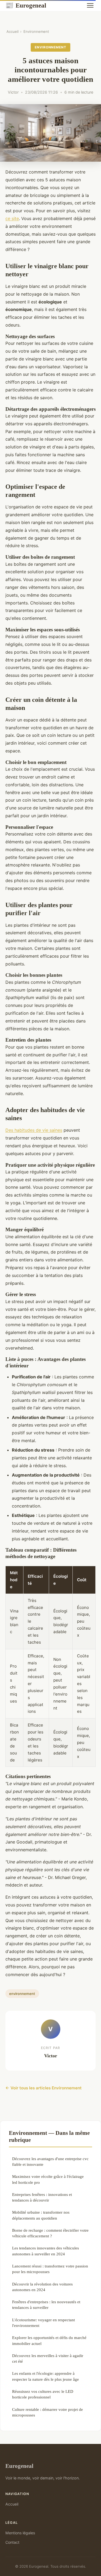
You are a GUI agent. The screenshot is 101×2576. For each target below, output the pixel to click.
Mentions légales (20, 2533)
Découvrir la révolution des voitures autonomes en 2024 (42, 2287)
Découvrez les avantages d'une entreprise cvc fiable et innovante (50, 2161)
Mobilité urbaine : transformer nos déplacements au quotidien (41, 2215)
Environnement (36, 31)
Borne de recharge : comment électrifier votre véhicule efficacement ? (50, 2233)
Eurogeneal (26, 5)
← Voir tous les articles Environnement (43, 2088)
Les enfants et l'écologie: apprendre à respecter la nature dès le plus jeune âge (46, 2376)
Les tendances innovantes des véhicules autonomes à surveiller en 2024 (46, 2251)
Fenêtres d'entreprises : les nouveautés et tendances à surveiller (46, 2305)
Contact (12, 2542)
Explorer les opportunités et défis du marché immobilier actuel (49, 2340)
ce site (12, 218)
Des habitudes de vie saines (34, 1130)
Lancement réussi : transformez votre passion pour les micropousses (50, 2269)
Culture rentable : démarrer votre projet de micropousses (48, 2412)
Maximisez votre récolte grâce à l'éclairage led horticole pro (48, 2179)
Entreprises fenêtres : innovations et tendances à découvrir (42, 2197)
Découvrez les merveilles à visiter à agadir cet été (48, 2358)
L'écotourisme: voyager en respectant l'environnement (43, 2323)
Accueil (13, 31)
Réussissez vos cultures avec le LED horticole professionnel (43, 2394)
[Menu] (90, 5)
